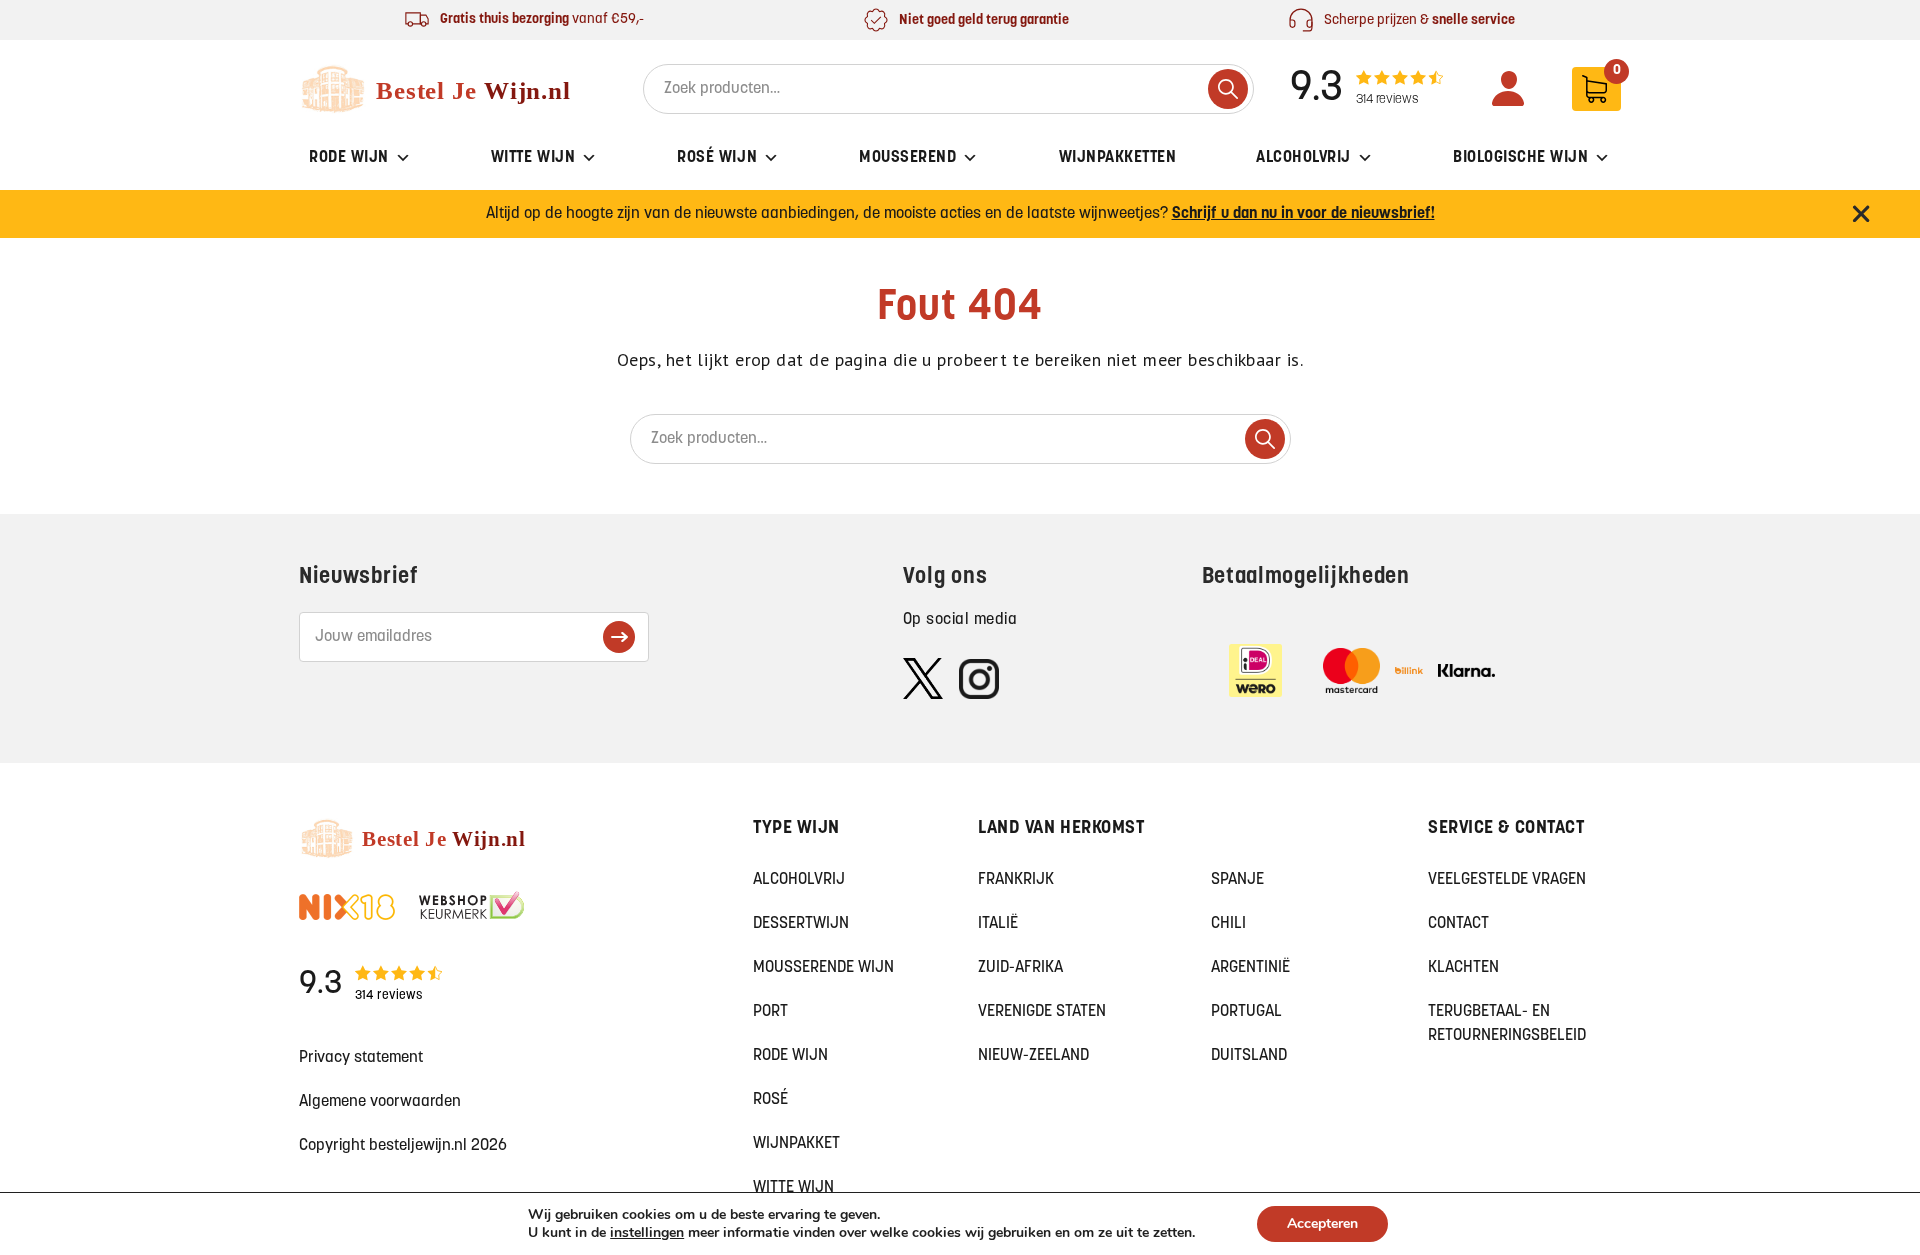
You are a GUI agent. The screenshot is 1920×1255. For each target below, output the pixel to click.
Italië (998, 924)
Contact (1458, 924)
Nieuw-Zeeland (1033, 1056)
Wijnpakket (796, 1144)
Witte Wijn (533, 158)
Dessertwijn (801, 924)
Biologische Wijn (1520, 158)
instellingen (647, 1233)
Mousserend (907, 158)
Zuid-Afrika (1020, 968)
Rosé (770, 1100)
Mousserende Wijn (823, 968)
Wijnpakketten (1118, 158)
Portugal (1246, 1012)
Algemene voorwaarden (380, 1102)
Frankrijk (1016, 880)
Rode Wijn (349, 158)
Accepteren (1322, 1223)
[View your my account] (1508, 88)
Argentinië (1250, 968)
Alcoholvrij (1303, 158)
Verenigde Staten (1042, 1012)
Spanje (1237, 880)
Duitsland (1249, 1056)
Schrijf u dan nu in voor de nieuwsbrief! (1303, 214)
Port (770, 1012)
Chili (1228, 924)
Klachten (1463, 968)
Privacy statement (361, 1058)
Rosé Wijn (717, 158)
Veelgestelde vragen (1507, 880)
